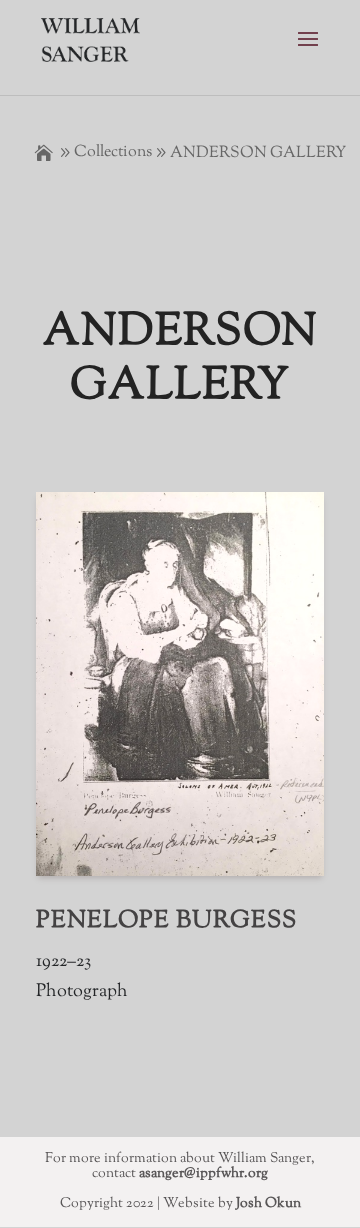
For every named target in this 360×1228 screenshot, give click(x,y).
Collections (113, 152)
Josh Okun (268, 1204)
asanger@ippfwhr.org (203, 1174)
